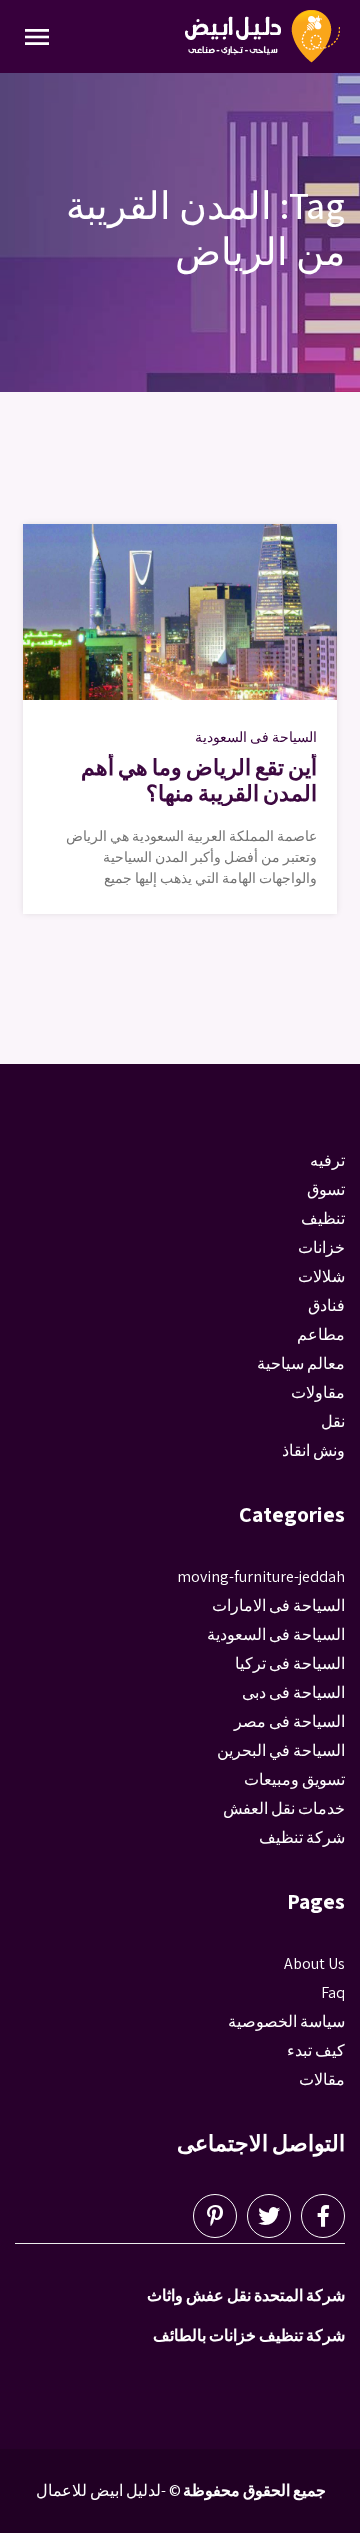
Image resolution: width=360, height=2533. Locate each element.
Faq (333, 1992)
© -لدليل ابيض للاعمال (108, 2490)
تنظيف (323, 1218)
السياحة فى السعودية (256, 737)
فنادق (326, 1305)
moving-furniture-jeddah (261, 1576)
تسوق (326, 1189)
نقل (333, 1421)
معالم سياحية (301, 1363)
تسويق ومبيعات (294, 1779)
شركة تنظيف (302, 1837)
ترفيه (327, 1160)
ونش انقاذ (313, 1450)
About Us (314, 1963)
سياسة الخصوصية (286, 2021)
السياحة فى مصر (289, 1721)
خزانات (321, 1247)
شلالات (321, 1276)
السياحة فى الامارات (278, 1605)
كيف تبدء (316, 2050)
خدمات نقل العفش (284, 1808)
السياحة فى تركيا (290, 1663)
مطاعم (321, 1334)
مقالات (322, 2079)
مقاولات (318, 1392)
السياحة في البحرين (281, 1750)
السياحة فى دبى (293, 1692)
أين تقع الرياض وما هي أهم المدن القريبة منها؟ (199, 780)
